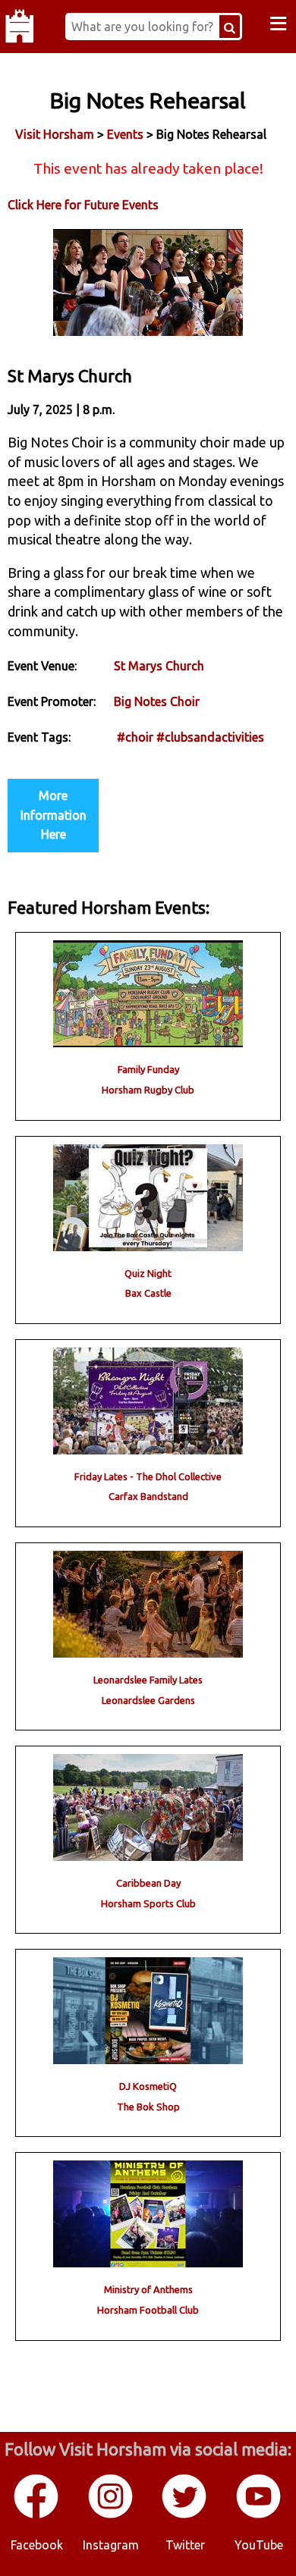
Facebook (37, 2545)
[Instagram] (112, 2515)
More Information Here (54, 815)
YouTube (259, 2545)
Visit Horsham (55, 134)
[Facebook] (37, 2515)
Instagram (111, 2545)
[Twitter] (185, 2515)
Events (125, 134)
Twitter (185, 2545)
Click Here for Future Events (83, 205)
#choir (135, 737)
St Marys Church (159, 666)
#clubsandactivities (210, 737)
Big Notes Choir (157, 701)
